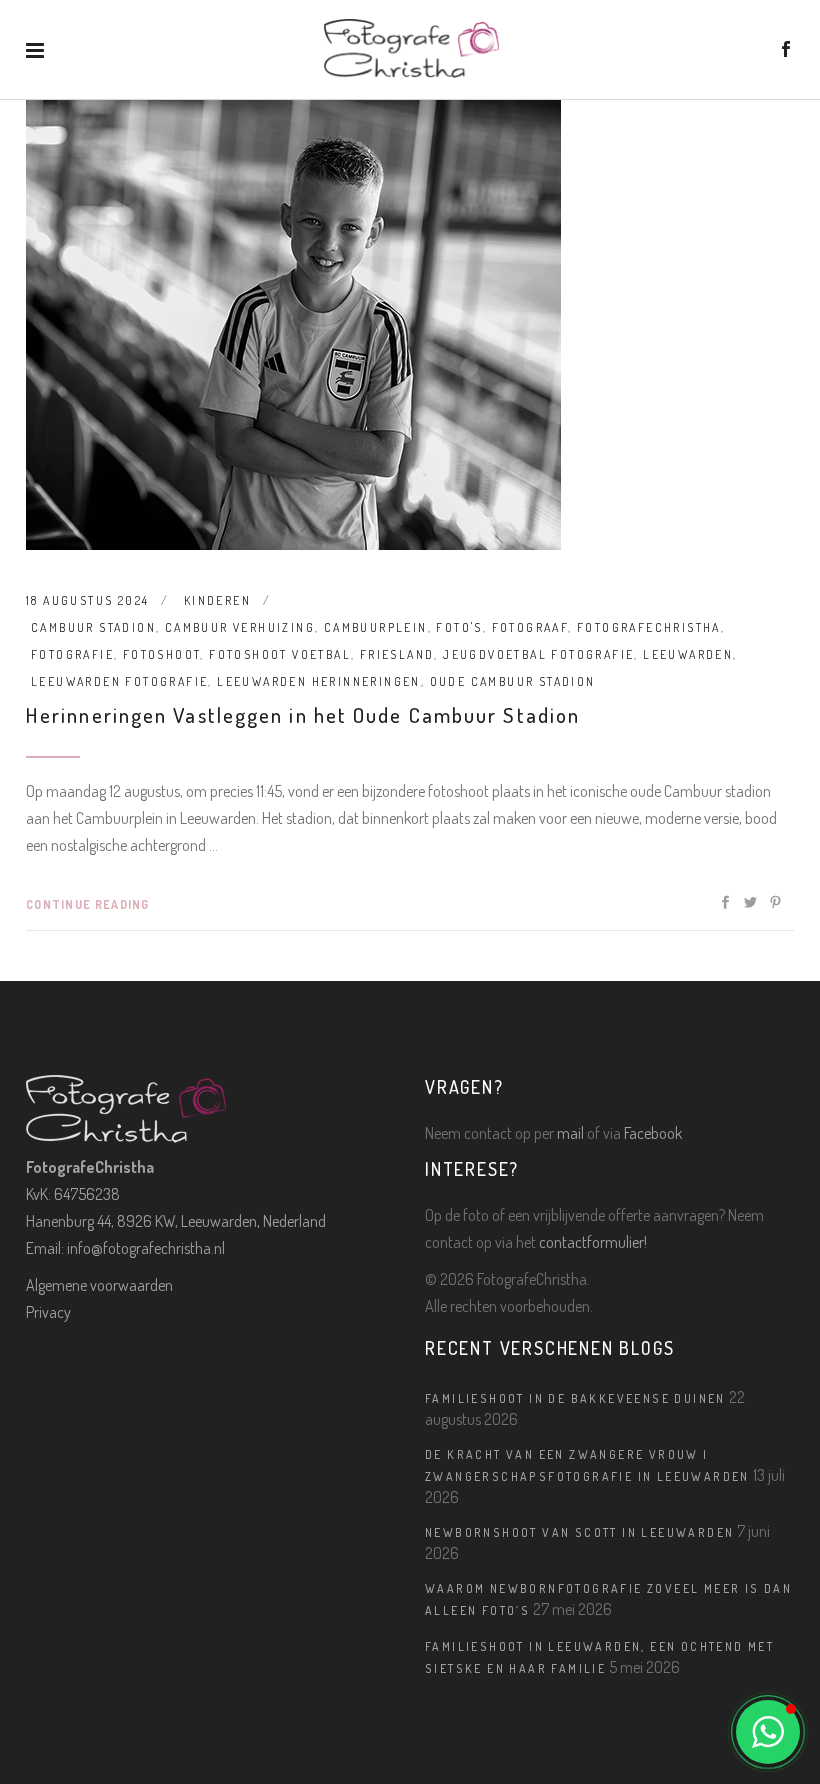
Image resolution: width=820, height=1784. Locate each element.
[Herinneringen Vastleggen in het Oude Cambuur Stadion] (293, 325)
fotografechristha (649, 627)
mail (570, 1133)
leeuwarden (688, 654)
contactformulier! (593, 1242)
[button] (768, 1732)
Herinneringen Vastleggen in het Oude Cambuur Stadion (303, 714)
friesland (397, 654)
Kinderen (217, 600)
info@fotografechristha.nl (146, 1248)
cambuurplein (376, 627)
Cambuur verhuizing (240, 627)
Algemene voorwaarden (99, 1285)
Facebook (653, 1133)
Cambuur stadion (93, 627)
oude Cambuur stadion (513, 681)
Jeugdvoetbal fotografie (538, 654)
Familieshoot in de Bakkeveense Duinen (575, 1398)
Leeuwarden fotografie (119, 681)
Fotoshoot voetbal (280, 654)
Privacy (48, 1312)
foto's (459, 627)
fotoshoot (162, 654)
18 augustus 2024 (87, 600)
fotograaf (530, 627)
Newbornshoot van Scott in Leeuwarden (579, 1532)
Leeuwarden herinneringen (319, 681)
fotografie (72, 654)
